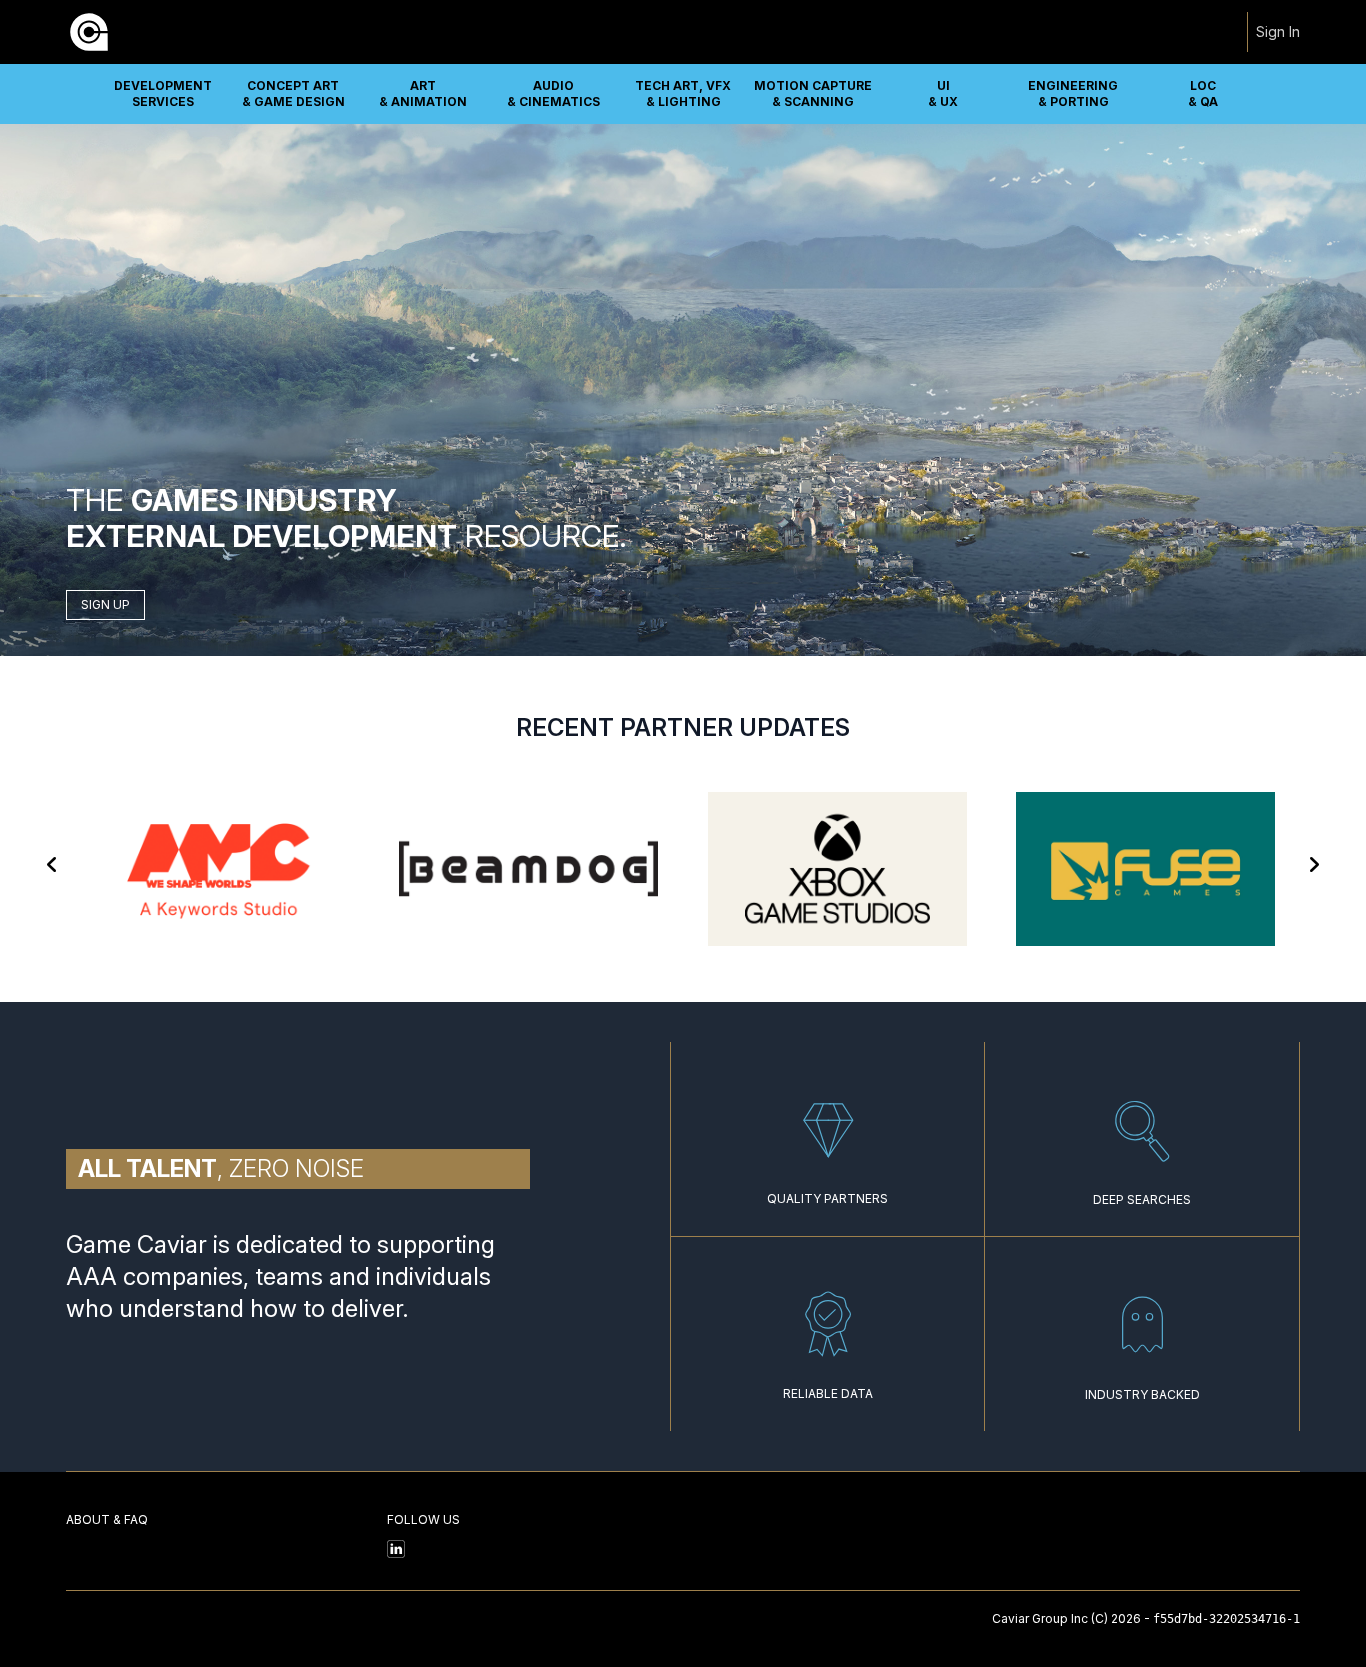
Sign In (1278, 31)
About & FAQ (107, 1519)
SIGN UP (105, 604)
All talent (147, 1168)
